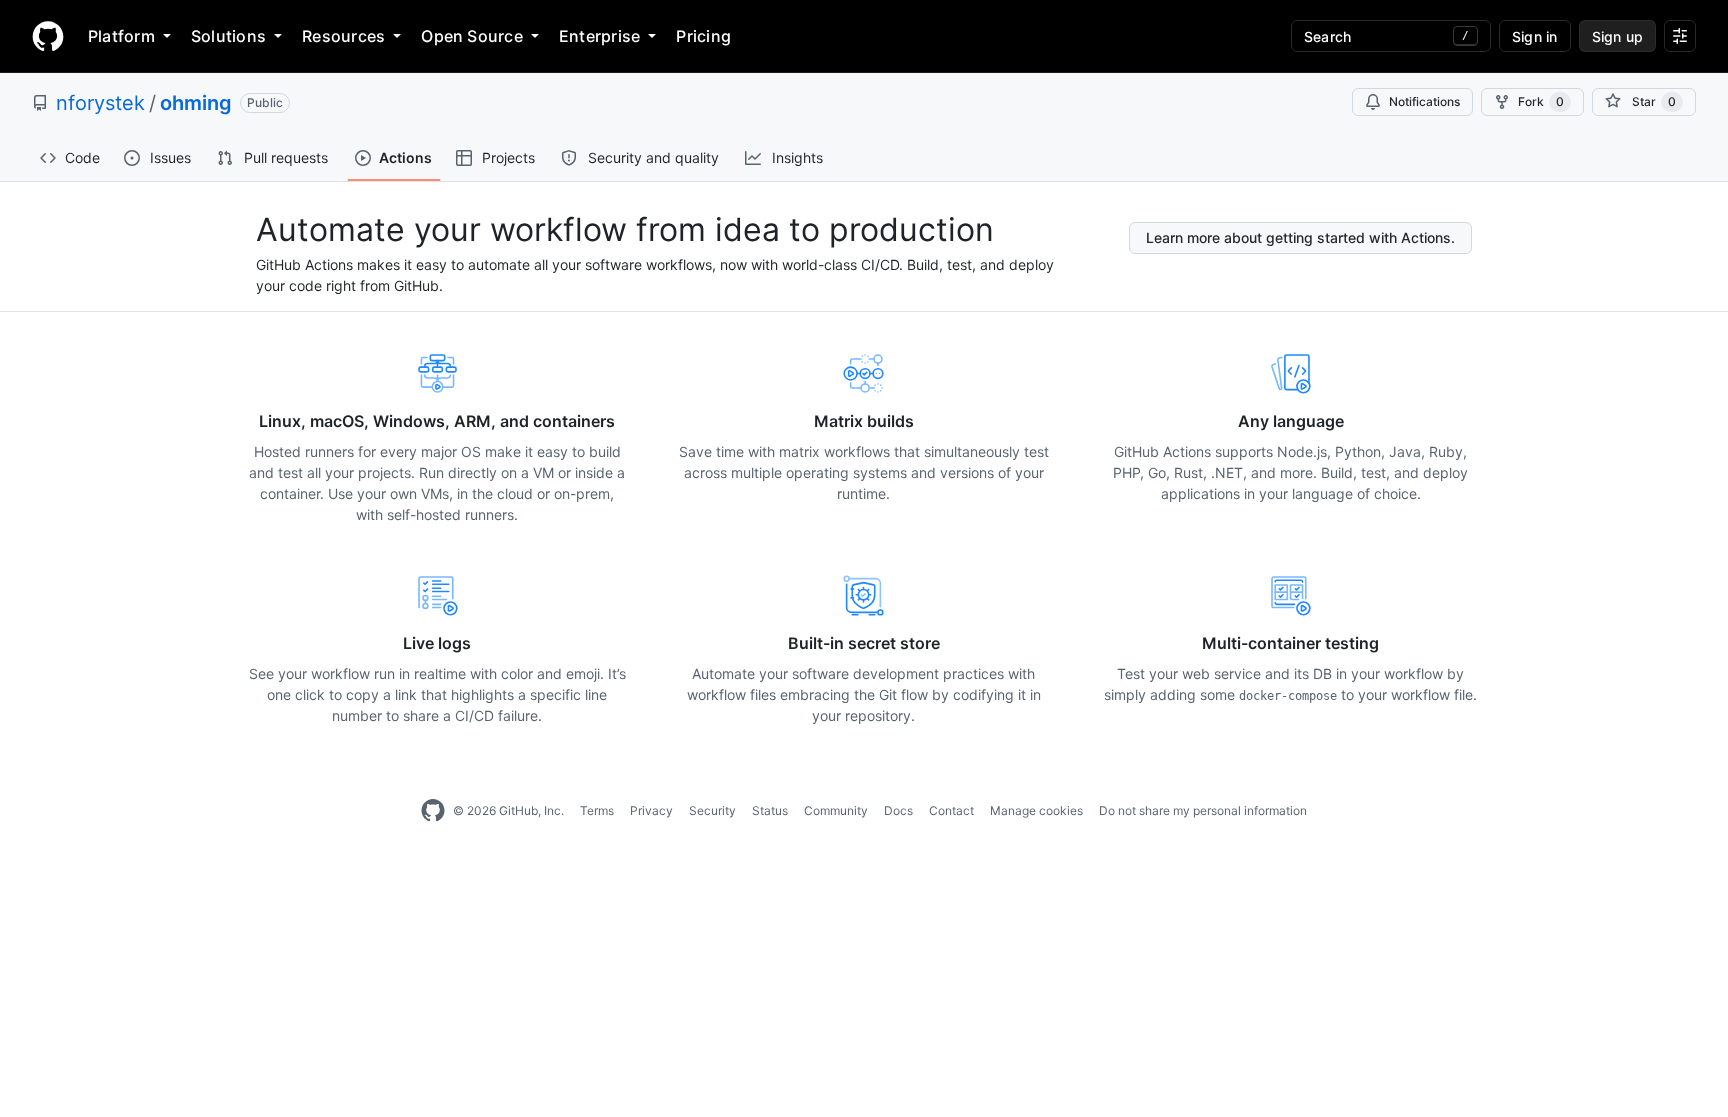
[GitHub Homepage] (433, 811)
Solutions (228, 36)
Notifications (1424, 101)
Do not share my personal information (1203, 810)
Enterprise (599, 36)
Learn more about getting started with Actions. (1300, 237)
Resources (343, 36)
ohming (196, 103)
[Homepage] (48, 36)
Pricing (703, 36)
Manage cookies (1036, 810)
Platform (121, 36)
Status (770, 810)
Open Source (472, 36)
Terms (597, 810)
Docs (898, 810)
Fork (1541, 101)
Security (712, 810)
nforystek (100, 103)
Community (836, 810)
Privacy (651, 810)
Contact (951, 810)
